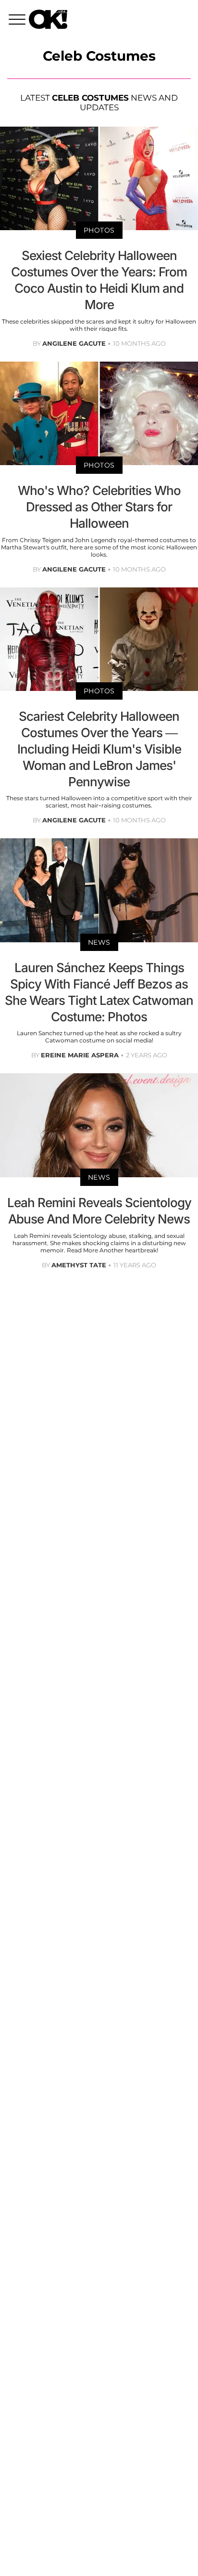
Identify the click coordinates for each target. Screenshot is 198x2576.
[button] (19, 21)
